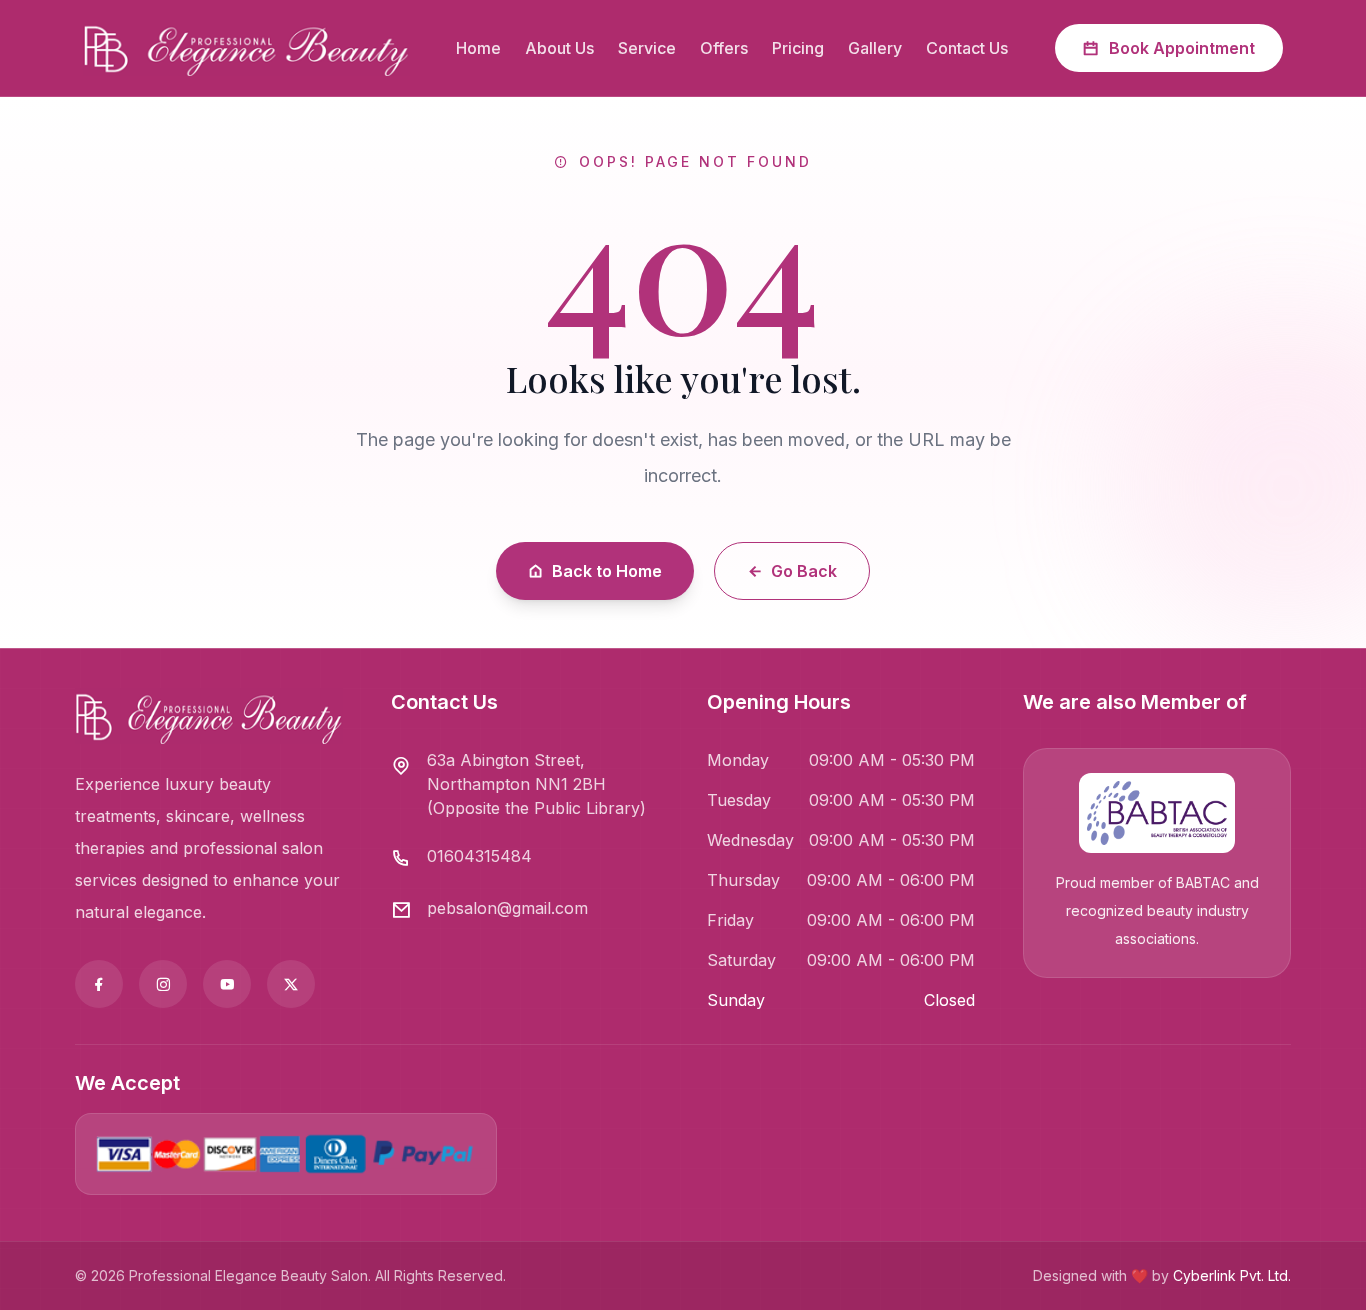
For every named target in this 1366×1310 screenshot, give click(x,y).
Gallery (875, 48)
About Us (559, 48)
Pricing (798, 48)
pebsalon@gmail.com (507, 908)
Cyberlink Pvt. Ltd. (1232, 1275)
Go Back (804, 571)
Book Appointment (1182, 47)
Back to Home (607, 571)
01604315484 (479, 856)
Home (478, 48)
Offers (724, 48)
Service (647, 48)
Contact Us (967, 48)
